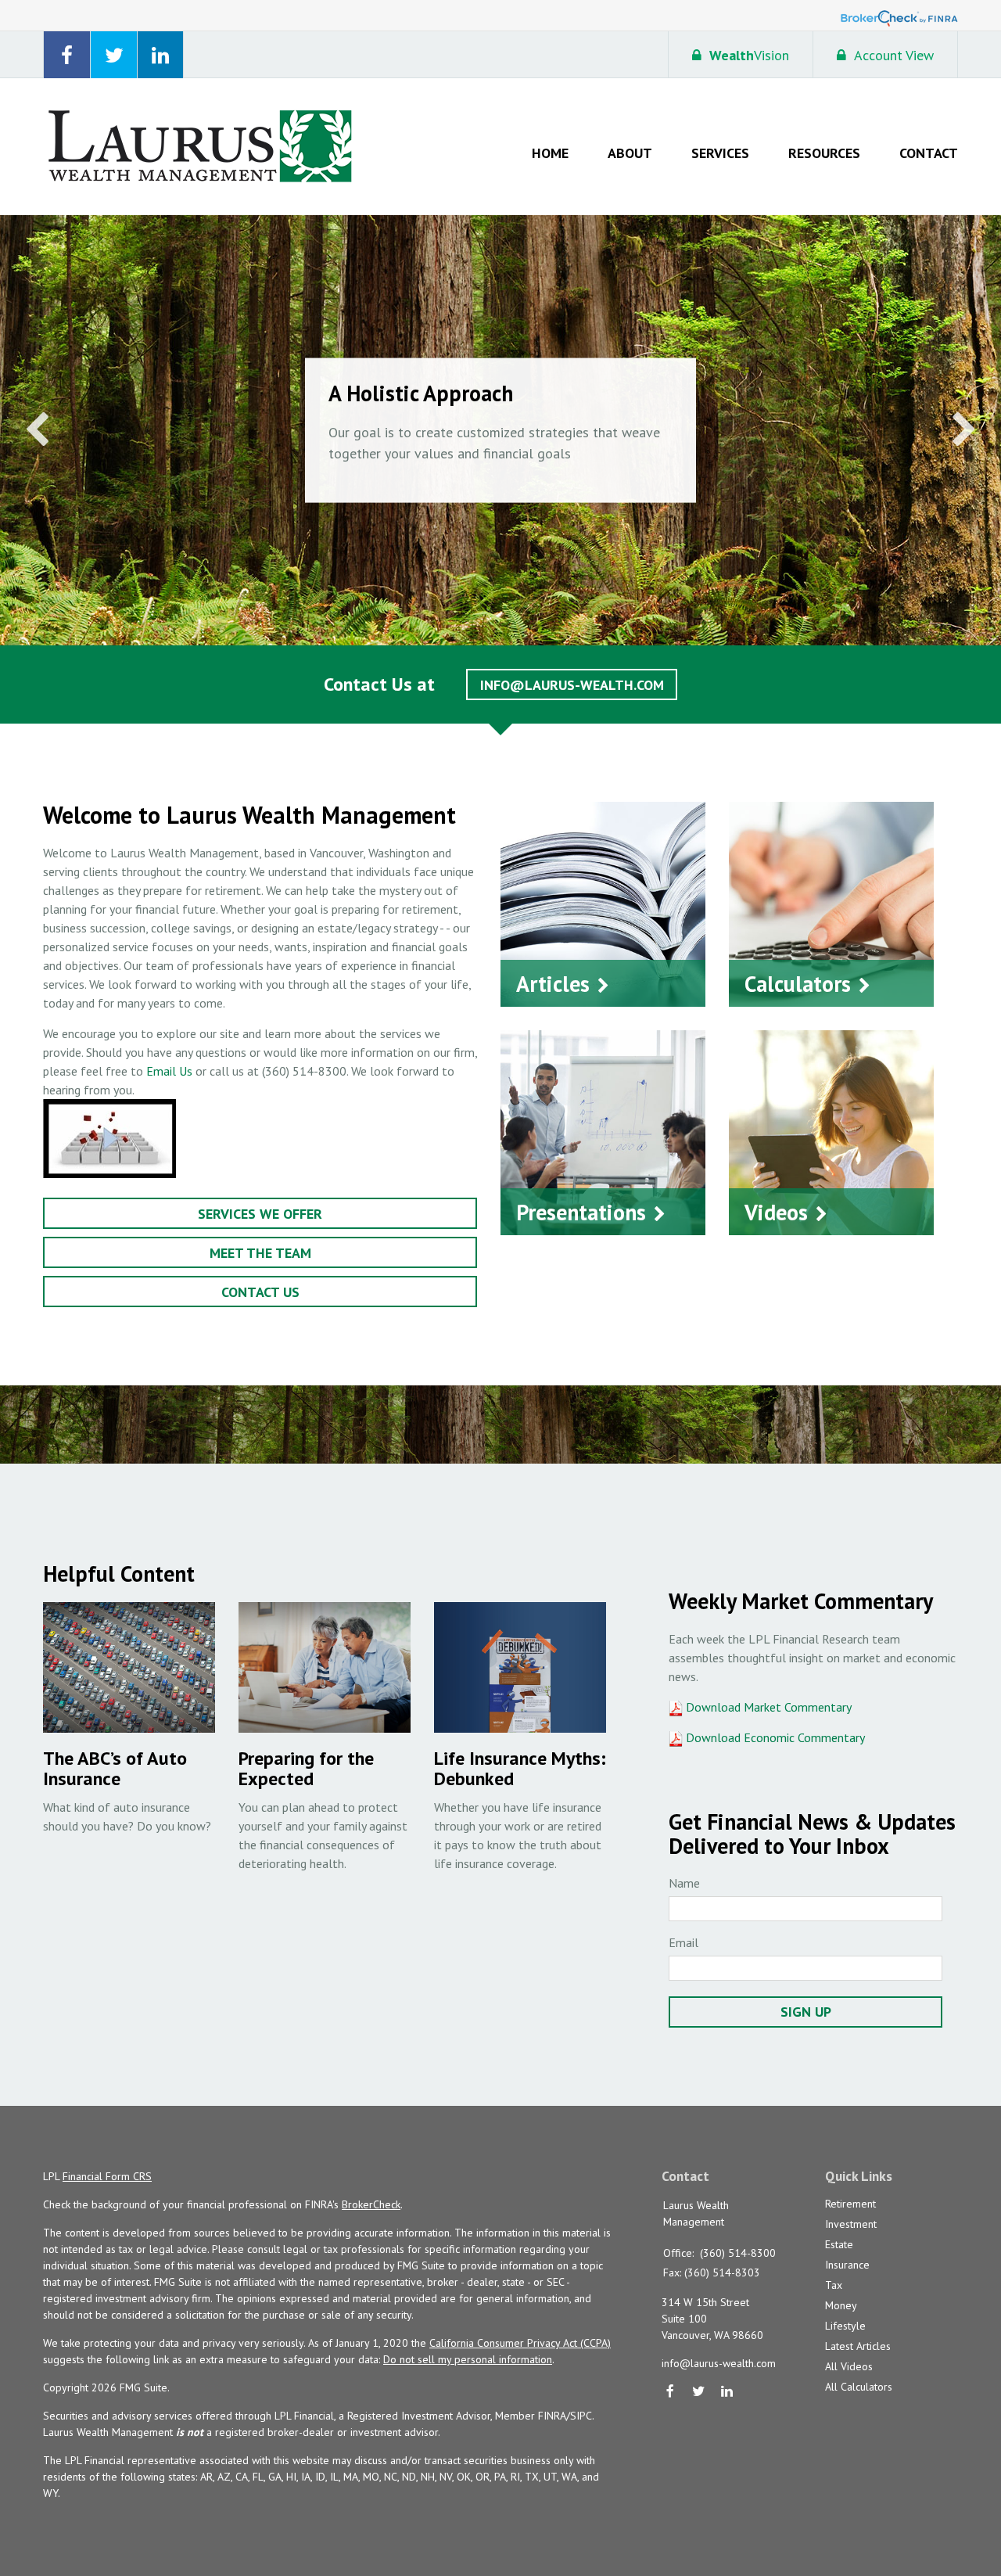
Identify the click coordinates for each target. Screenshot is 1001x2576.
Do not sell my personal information (468, 2359)
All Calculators (859, 2387)
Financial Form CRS (107, 2176)
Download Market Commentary (767, 1707)
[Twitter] (699, 2393)
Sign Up (806, 2012)
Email (683, 1942)
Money (841, 2305)
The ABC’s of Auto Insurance (115, 1768)
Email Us (169, 1071)
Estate (839, 2244)
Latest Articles (858, 2346)
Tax (834, 2285)
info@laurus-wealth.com (572, 685)
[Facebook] (671, 2393)
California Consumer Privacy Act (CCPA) (520, 2343)
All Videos (849, 2366)
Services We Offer (260, 1214)
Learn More (603, 983)
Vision (749, 55)
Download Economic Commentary (774, 1737)
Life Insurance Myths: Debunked (520, 1768)
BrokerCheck (371, 2204)
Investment (851, 2224)
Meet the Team (260, 1253)
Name (684, 1883)
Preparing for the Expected (306, 1768)
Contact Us (260, 1292)
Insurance (847, 2265)
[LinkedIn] (728, 2393)
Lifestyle (845, 2326)
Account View (894, 55)
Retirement (850, 2204)
